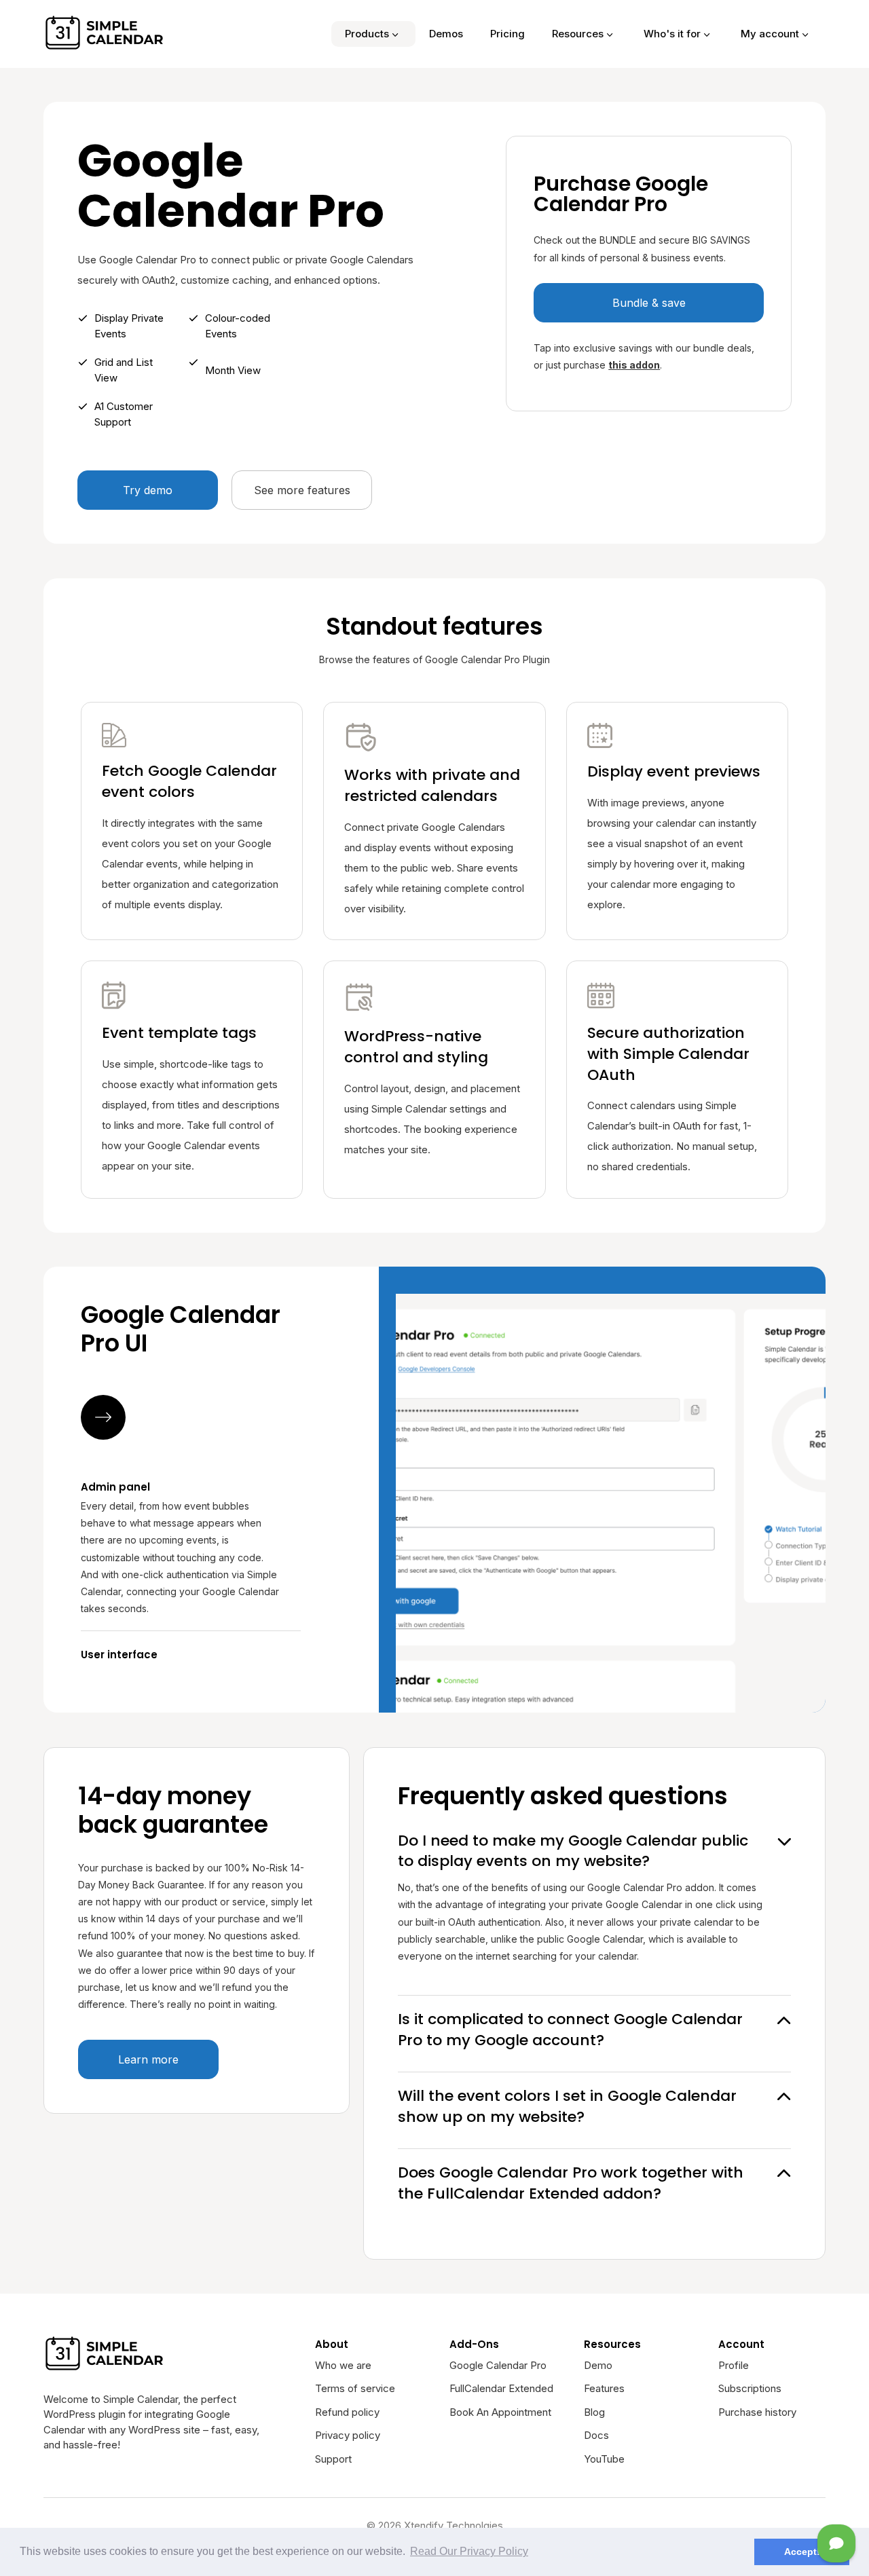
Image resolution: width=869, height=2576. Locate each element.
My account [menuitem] (770, 34)
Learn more (148, 2059)
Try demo (148, 490)
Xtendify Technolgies (454, 2525)
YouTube (604, 2459)
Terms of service (355, 2388)
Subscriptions (750, 2388)
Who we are (343, 2365)
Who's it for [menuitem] (672, 34)
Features (604, 2388)
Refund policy (347, 2412)
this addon (634, 365)
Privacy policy (348, 2435)
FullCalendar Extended (501, 2388)
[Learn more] (103, 1417)
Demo (598, 2365)
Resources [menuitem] (578, 34)
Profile (734, 2365)
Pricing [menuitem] (507, 34)
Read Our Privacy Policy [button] (469, 2551)
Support (333, 2459)
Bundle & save (649, 303)
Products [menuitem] (367, 34)
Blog (594, 2412)
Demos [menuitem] (446, 34)
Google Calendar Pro (498, 2365)
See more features (302, 490)
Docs (596, 2435)
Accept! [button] (802, 2552)
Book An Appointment (500, 2412)
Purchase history (757, 2412)
